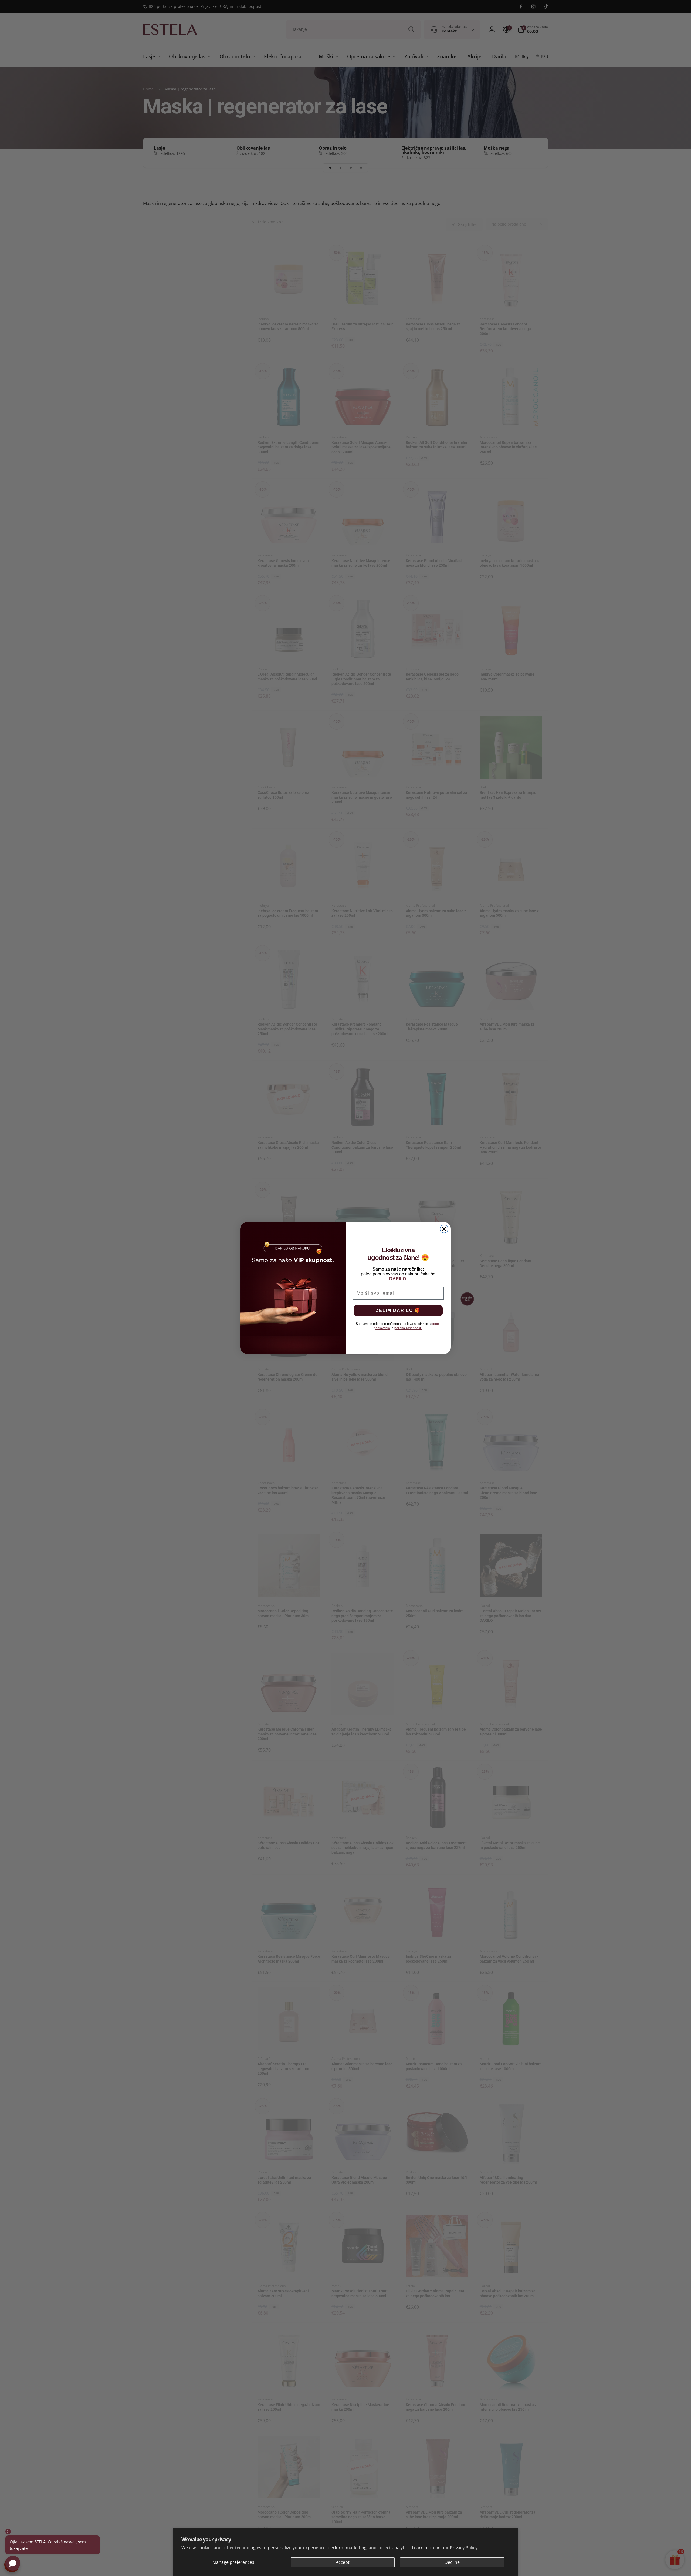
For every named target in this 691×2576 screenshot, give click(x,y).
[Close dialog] (444, 1229)
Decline (452, 2562)
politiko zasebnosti (408, 1328)
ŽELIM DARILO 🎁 (398, 1310)
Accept (343, 2562)
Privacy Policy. (464, 2548)
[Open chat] (13, 2563)
